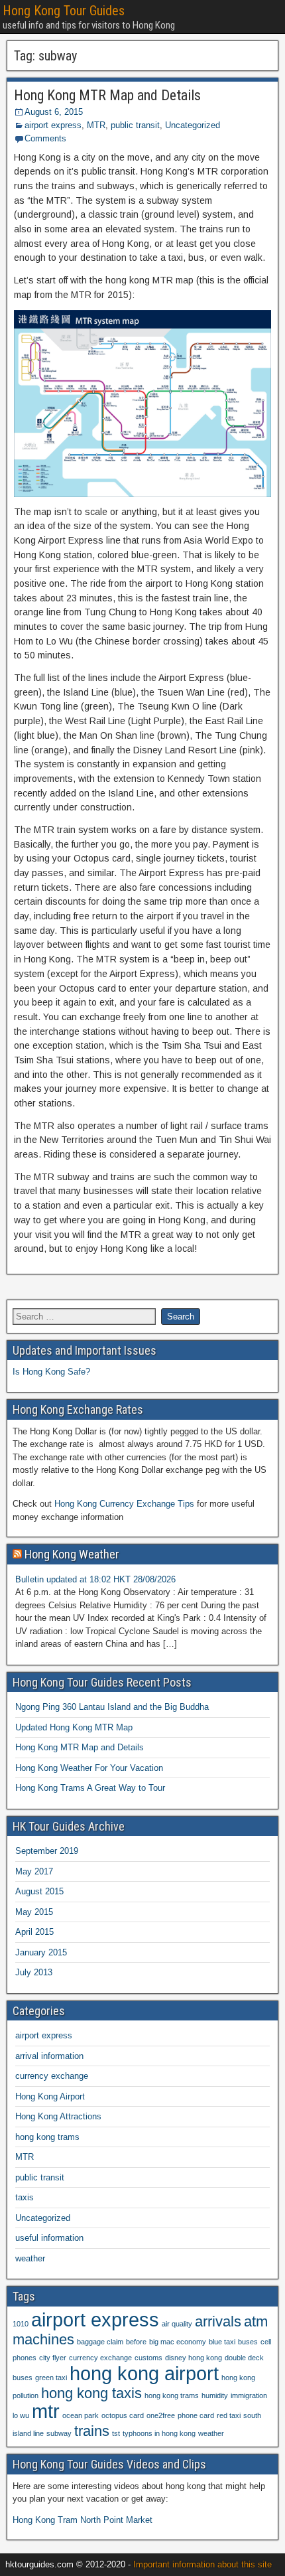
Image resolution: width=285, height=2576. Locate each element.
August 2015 (39, 1891)
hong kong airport (144, 2373)
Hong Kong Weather (72, 1554)
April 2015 (34, 1932)
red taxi (229, 2415)
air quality (177, 2324)
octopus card (123, 2415)
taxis (25, 2197)
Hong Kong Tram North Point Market (83, 2520)
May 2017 (34, 1871)
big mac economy (178, 2342)
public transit (135, 125)
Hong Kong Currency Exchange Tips (124, 1504)
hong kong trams (47, 2137)
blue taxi (222, 2342)
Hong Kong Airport (50, 2096)
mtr (46, 2411)
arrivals (218, 2321)
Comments (45, 138)
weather (30, 2258)
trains (92, 2431)
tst (116, 2433)
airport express (53, 125)
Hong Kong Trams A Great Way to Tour (90, 1788)
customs (148, 2358)
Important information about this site (202, 2564)
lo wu (21, 2415)
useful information (49, 2238)
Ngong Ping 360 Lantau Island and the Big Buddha (112, 1707)
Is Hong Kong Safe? (51, 1372)
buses (248, 2342)
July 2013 (34, 1972)
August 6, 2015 (54, 112)
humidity (215, 2395)
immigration (249, 2395)
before (136, 2342)
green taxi (51, 2378)
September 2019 (47, 1851)
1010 (21, 2324)
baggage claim (100, 2342)
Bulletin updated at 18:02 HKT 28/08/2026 (95, 1579)
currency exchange (52, 2076)
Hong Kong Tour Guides (64, 11)
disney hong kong (194, 2358)
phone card (196, 2415)
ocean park (81, 2415)
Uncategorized (193, 125)
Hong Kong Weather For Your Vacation (89, 1768)
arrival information (49, 2056)
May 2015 (34, 1912)
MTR (96, 125)
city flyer (53, 2358)
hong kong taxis (91, 2393)
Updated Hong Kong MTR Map (74, 1727)
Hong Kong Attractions (58, 2116)
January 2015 (41, 1952)
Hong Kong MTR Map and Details (107, 95)
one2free (161, 2415)
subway (59, 2433)
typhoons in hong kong (159, 2433)
